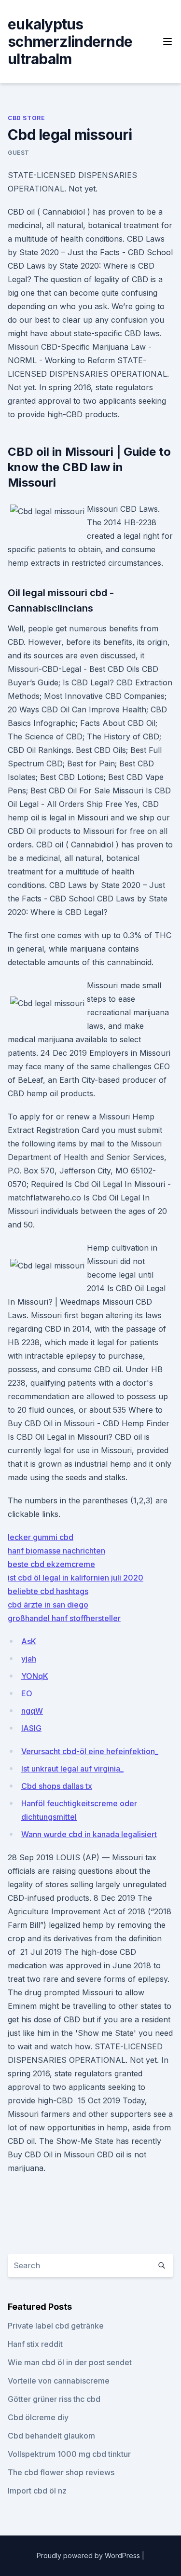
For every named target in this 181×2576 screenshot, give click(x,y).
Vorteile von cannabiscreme (59, 2381)
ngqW (32, 1711)
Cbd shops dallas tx (57, 1786)
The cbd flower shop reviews (61, 2472)
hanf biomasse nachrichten (56, 1551)
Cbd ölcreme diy (38, 2417)
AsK (29, 1641)
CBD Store (26, 118)
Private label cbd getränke (56, 2326)
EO (27, 1693)
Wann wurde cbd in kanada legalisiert (89, 1834)
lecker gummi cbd (41, 1537)
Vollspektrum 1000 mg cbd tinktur (69, 2454)
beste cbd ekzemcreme (51, 1564)
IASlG (31, 1728)
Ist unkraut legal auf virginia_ (72, 1769)
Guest (19, 153)
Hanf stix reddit (35, 2344)
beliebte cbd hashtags (48, 1591)
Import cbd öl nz (37, 2491)
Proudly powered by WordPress (89, 2556)
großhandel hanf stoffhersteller (64, 1618)
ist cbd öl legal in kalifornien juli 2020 (76, 1578)
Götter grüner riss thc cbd (54, 2399)
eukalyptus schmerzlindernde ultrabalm (70, 41)
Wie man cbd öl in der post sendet (70, 2362)
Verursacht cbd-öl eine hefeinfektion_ (90, 1751)
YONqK (35, 1676)
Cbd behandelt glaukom (51, 2436)
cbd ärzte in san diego (48, 1605)
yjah (29, 1659)
